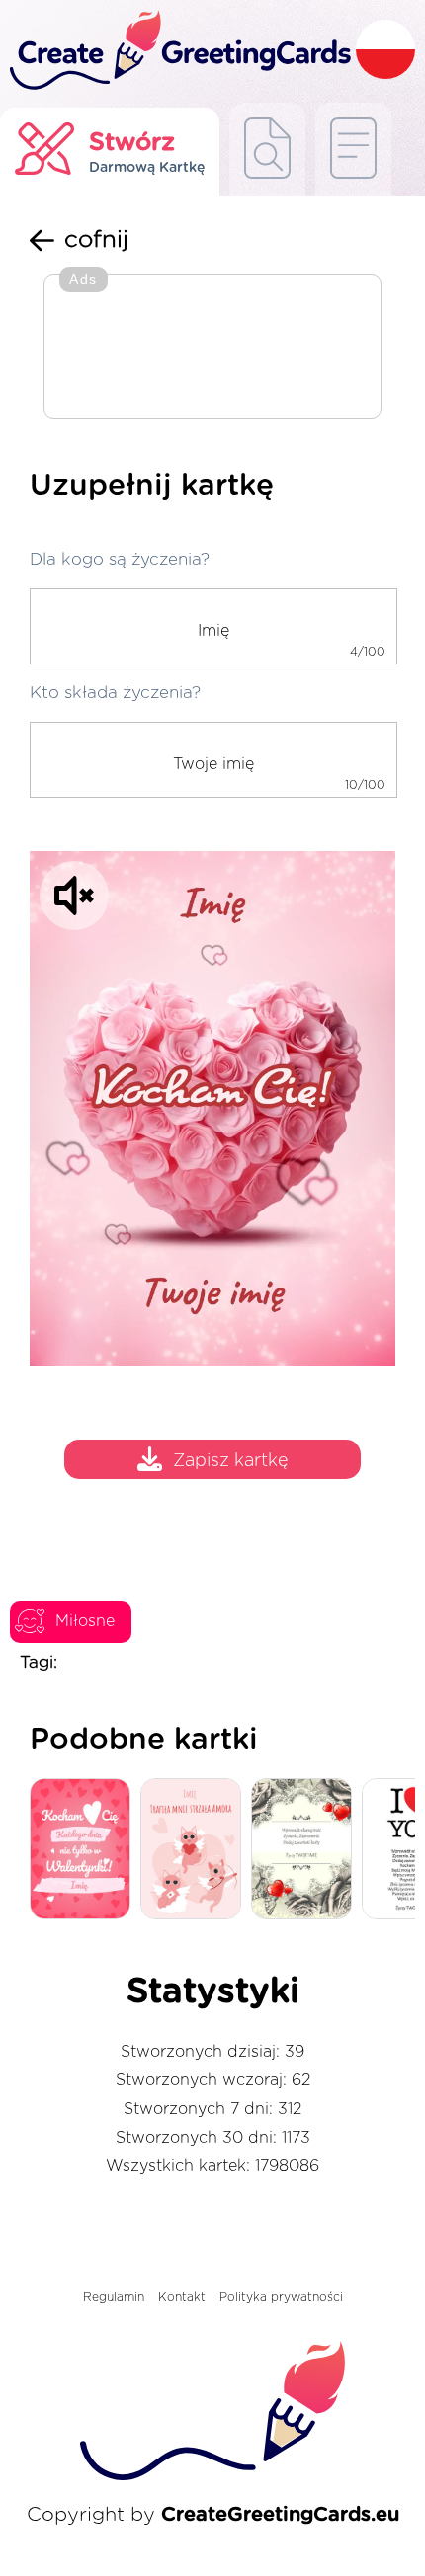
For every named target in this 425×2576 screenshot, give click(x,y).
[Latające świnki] (196, 1850)
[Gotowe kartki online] (353, 150)
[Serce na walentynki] (85, 1850)
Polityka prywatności (281, 2297)
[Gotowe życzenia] (267, 150)
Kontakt (182, 2297)
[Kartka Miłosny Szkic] (306, 1850)
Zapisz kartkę (231, 1462)
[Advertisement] (212, 349)
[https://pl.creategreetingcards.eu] (178, 51)
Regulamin (114, 2297)
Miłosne (85, 1621)
